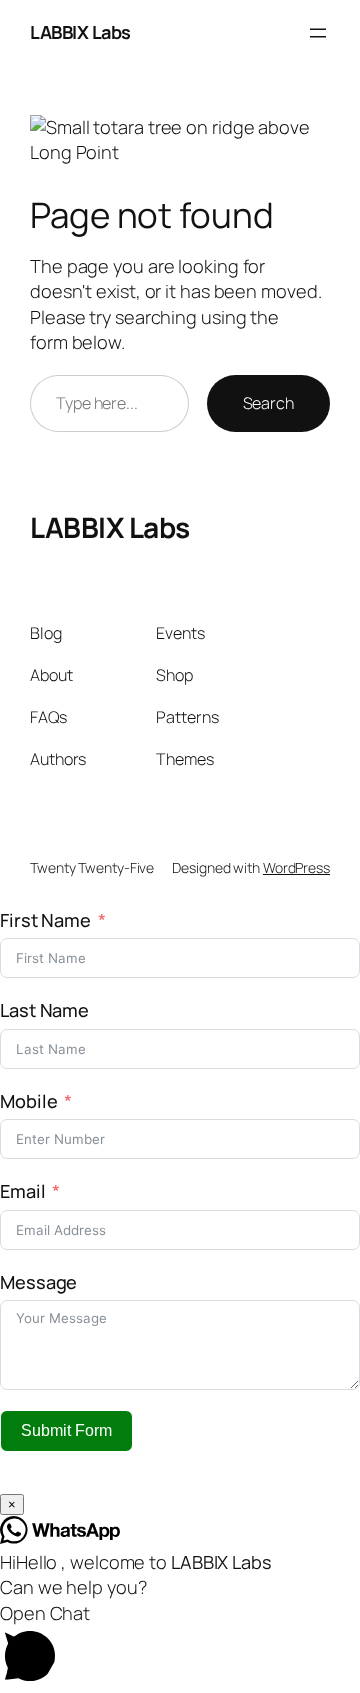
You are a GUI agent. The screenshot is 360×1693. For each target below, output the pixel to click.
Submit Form (66, 1430)
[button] (180, 1647)
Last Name (44, 1010)
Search (268, 403)
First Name (45, 920)
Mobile (30, 1101)
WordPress (296, 867)
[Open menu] (318, 33)
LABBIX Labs (80, 32)
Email (23, 1191)
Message (38, 1282)
